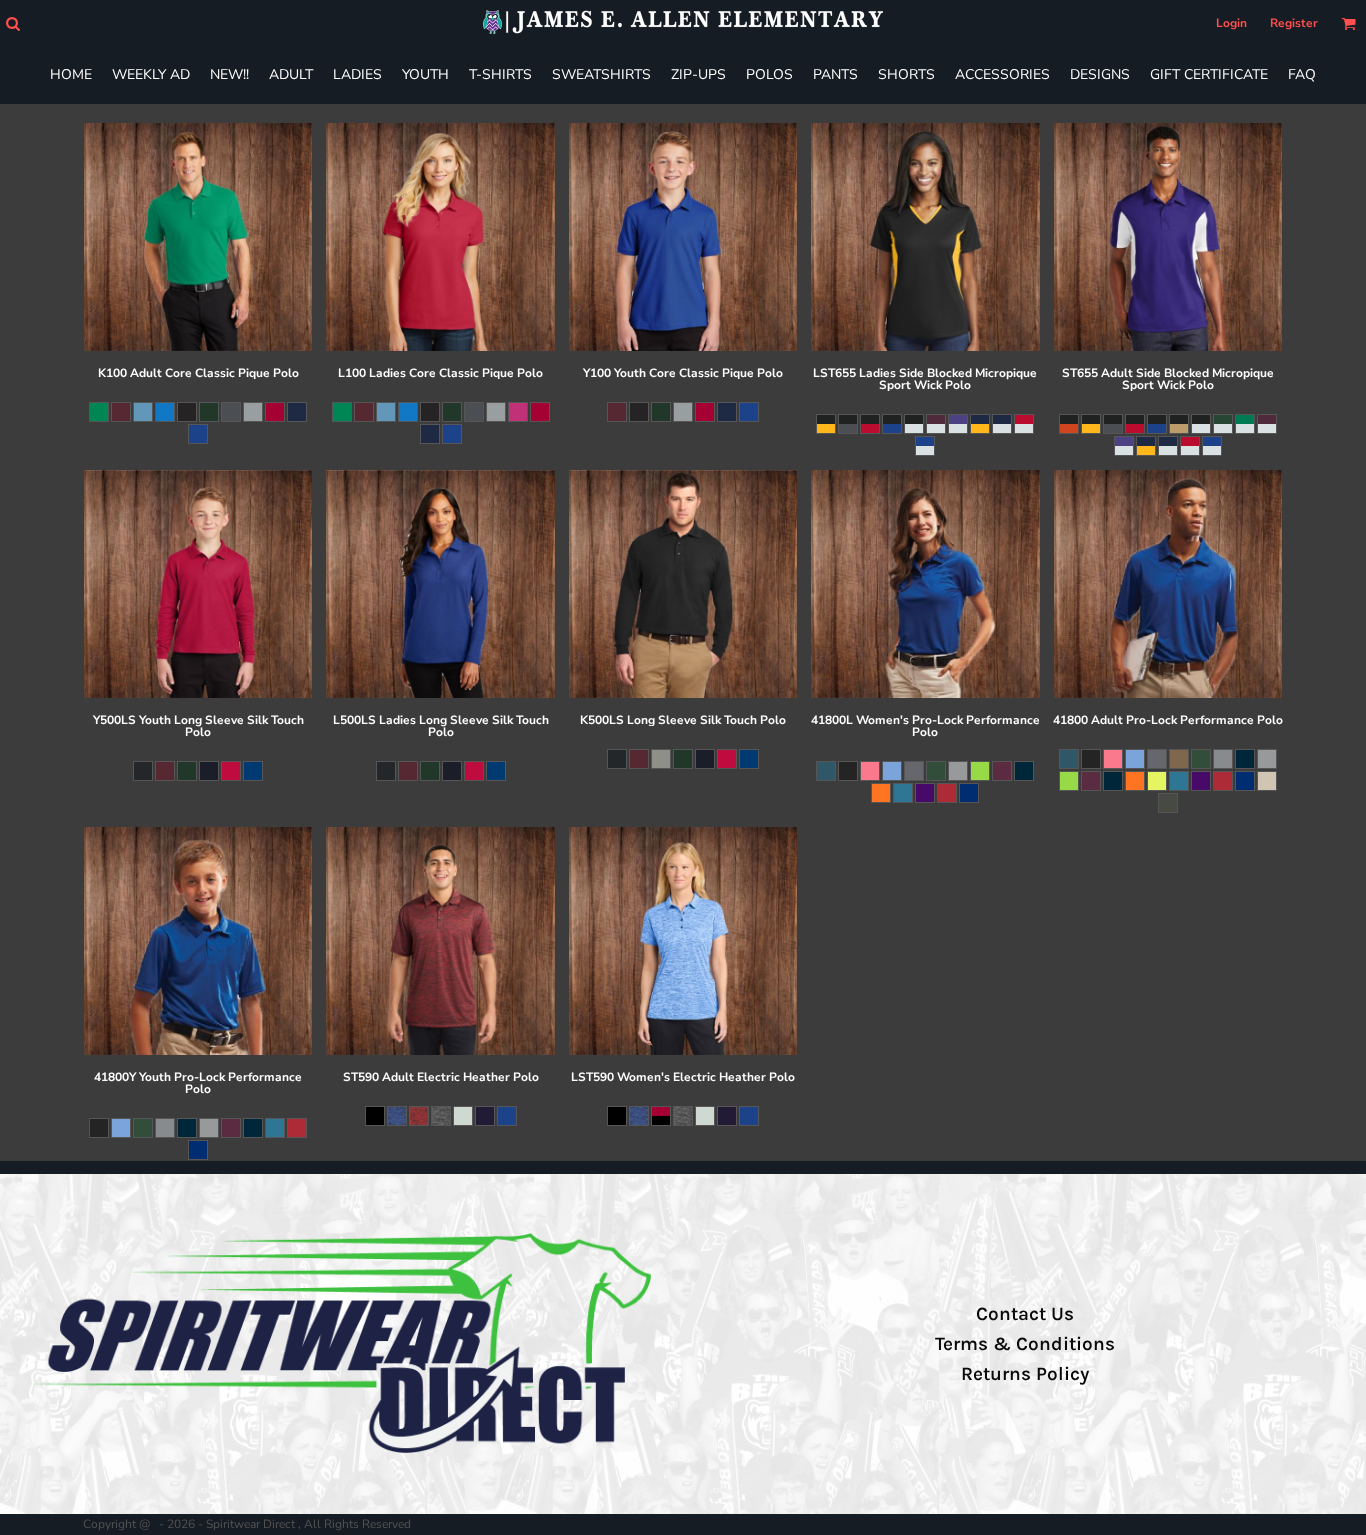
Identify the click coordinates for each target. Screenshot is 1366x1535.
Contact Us (1025, 1314)
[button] (12, 23)
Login (1231, 23)
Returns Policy (1025, 1374)
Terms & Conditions (1025, 1344)
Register (1294, 23)
